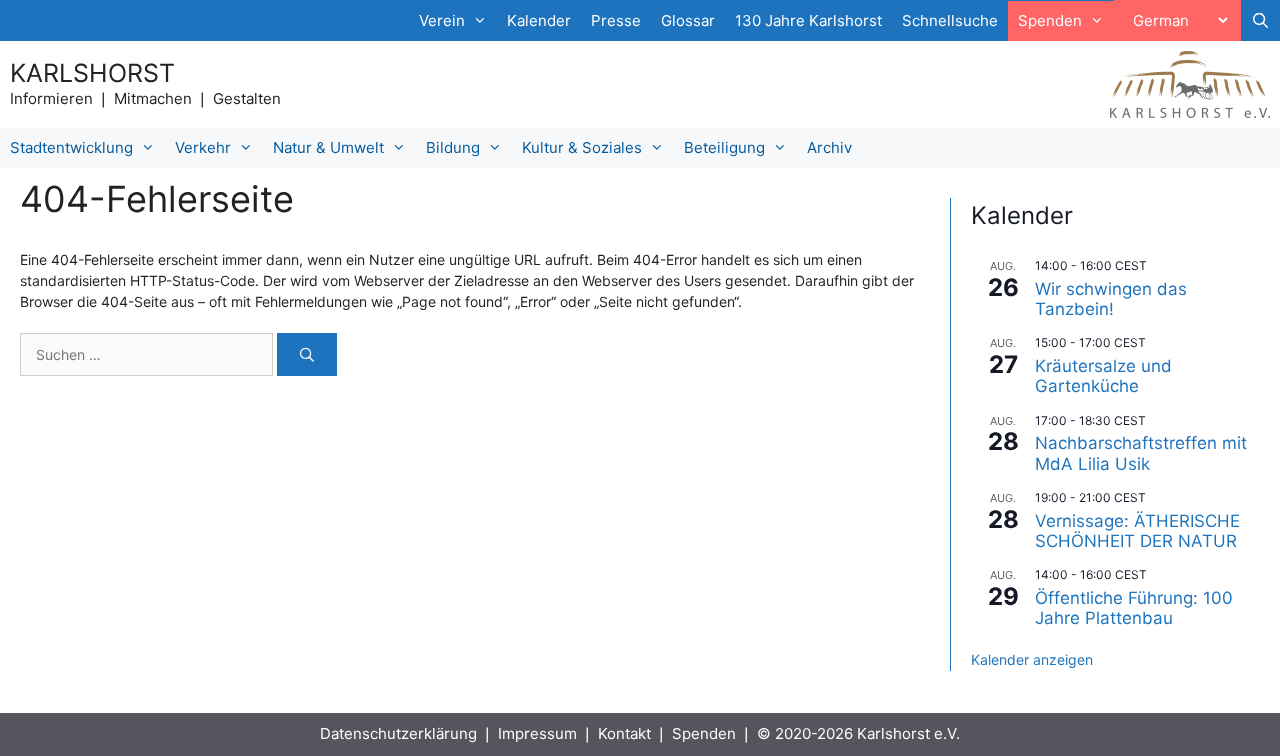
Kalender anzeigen (1032, 659)
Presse (616, 20)
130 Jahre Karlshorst (808, 20)
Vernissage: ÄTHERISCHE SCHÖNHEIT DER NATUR (1137, 531)
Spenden (704, 733)
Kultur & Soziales (582, 147)
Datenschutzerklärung (398, 733)
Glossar (688, 20)
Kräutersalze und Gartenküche (1103, 376)
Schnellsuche (950, 20)
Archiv (829, 147)
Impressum (537, 733)
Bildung (453, 147)
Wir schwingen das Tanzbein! (1111, 299)
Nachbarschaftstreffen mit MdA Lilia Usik (1141, 453)
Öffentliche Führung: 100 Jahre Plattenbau (1134, 608)
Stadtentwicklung (71, 147)
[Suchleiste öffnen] (1260, 21)
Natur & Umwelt (328, 147)
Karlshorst (92, 73)
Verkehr (203, 147)
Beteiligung (724, 147)
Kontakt (624, 733)
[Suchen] (307, 354)
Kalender (539, 20)
